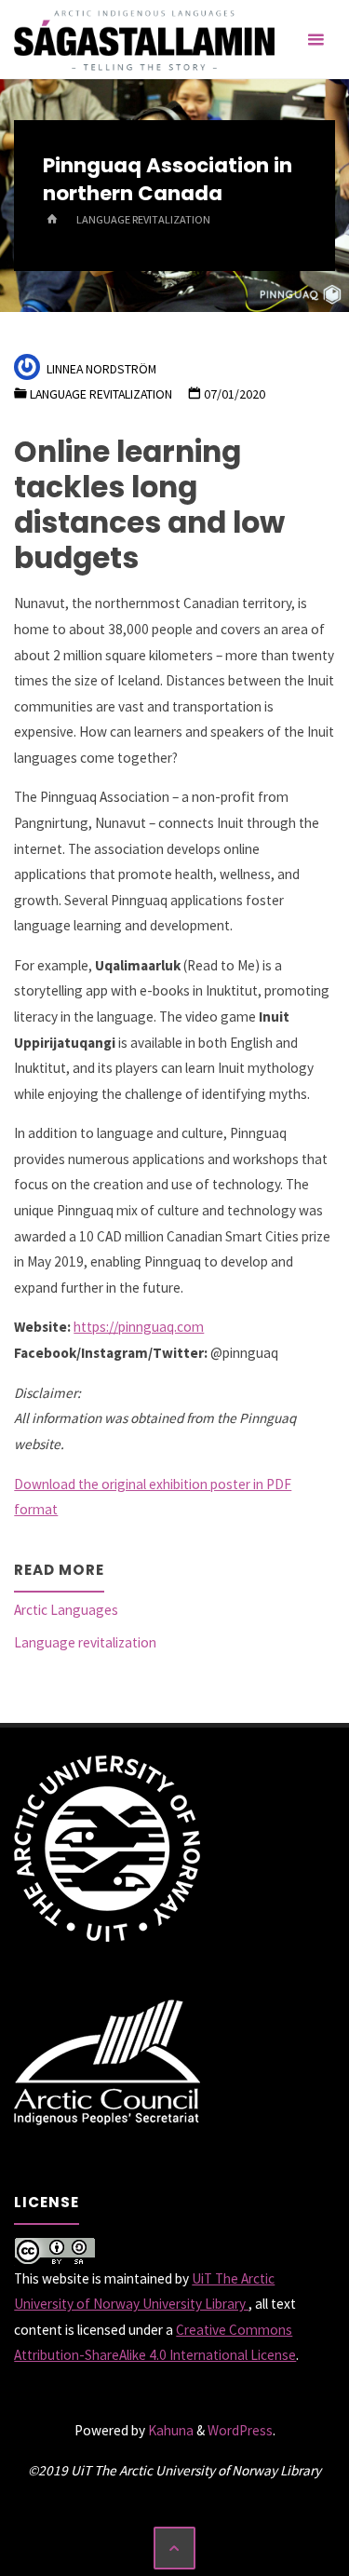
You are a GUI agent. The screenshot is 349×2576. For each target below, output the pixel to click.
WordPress (240, 2430)
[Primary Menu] (315, 40)
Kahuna (169, 2430)
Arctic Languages (66, 1610)
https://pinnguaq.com (139, 1327)
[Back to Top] (175, 2548)
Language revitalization (143, 219)
